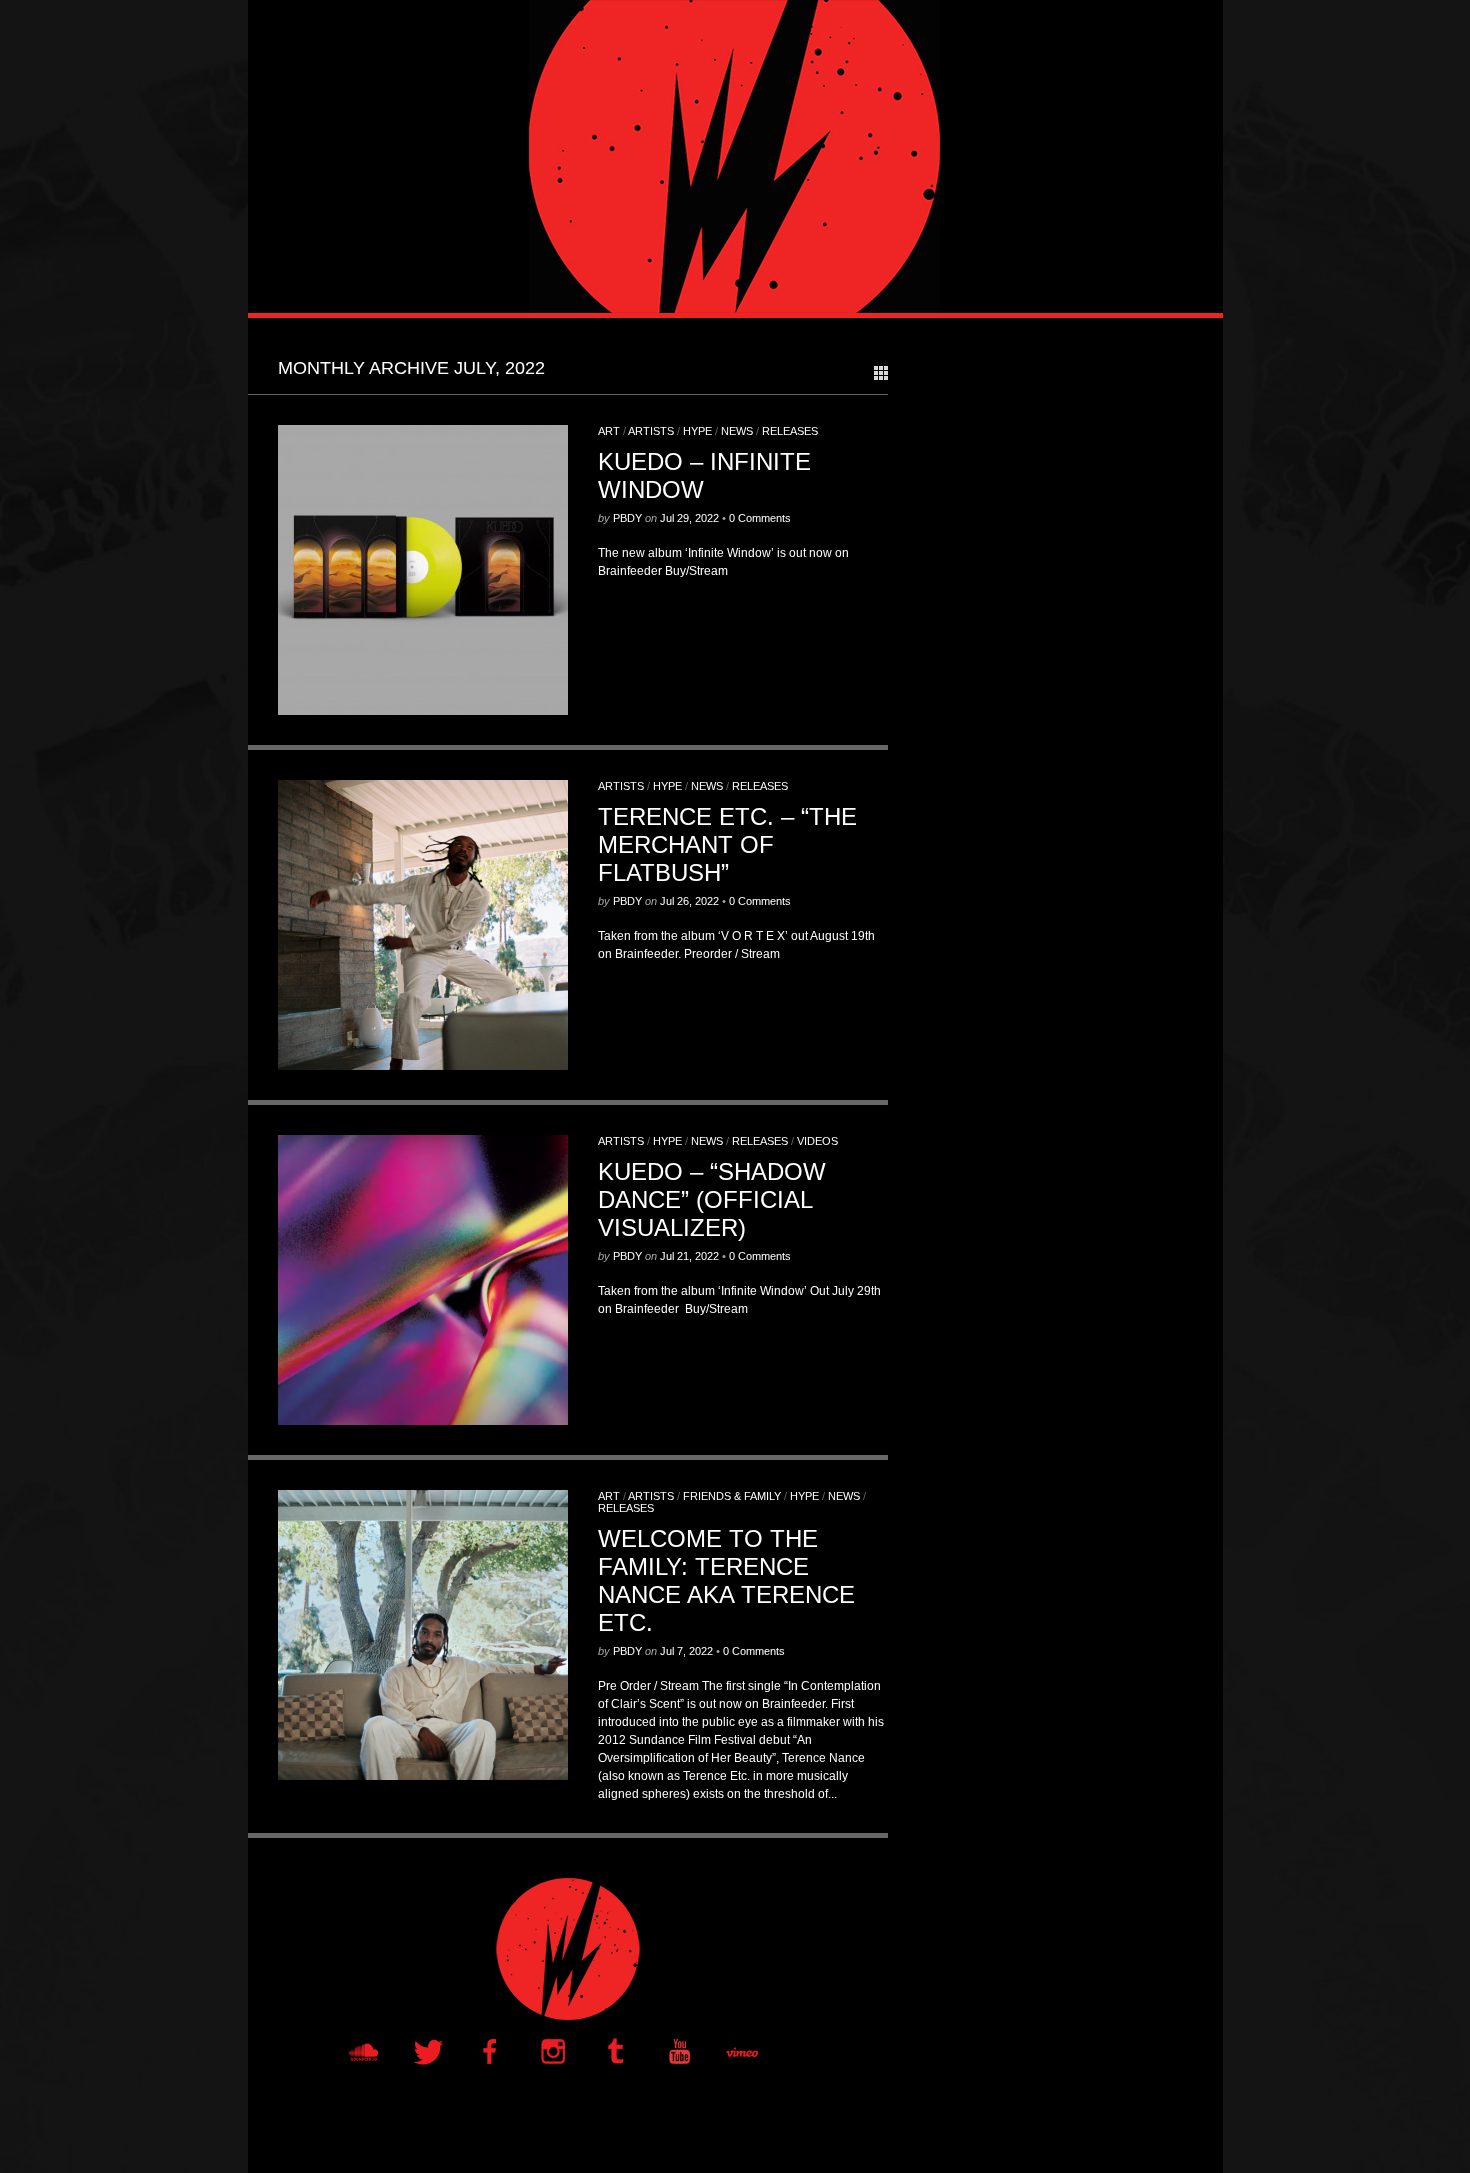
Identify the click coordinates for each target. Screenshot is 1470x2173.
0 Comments (760, 518)
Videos (817, 1141)
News (737, 431)
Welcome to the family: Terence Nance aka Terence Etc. (726, 1580)
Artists (651, 431)
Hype (697, 431)
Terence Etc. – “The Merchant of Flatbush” (727, 844)
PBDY (627, 518)
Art (609, 431)
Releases (790, 431)
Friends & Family (732, 1496)
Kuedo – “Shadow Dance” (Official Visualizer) (712, 1199)
